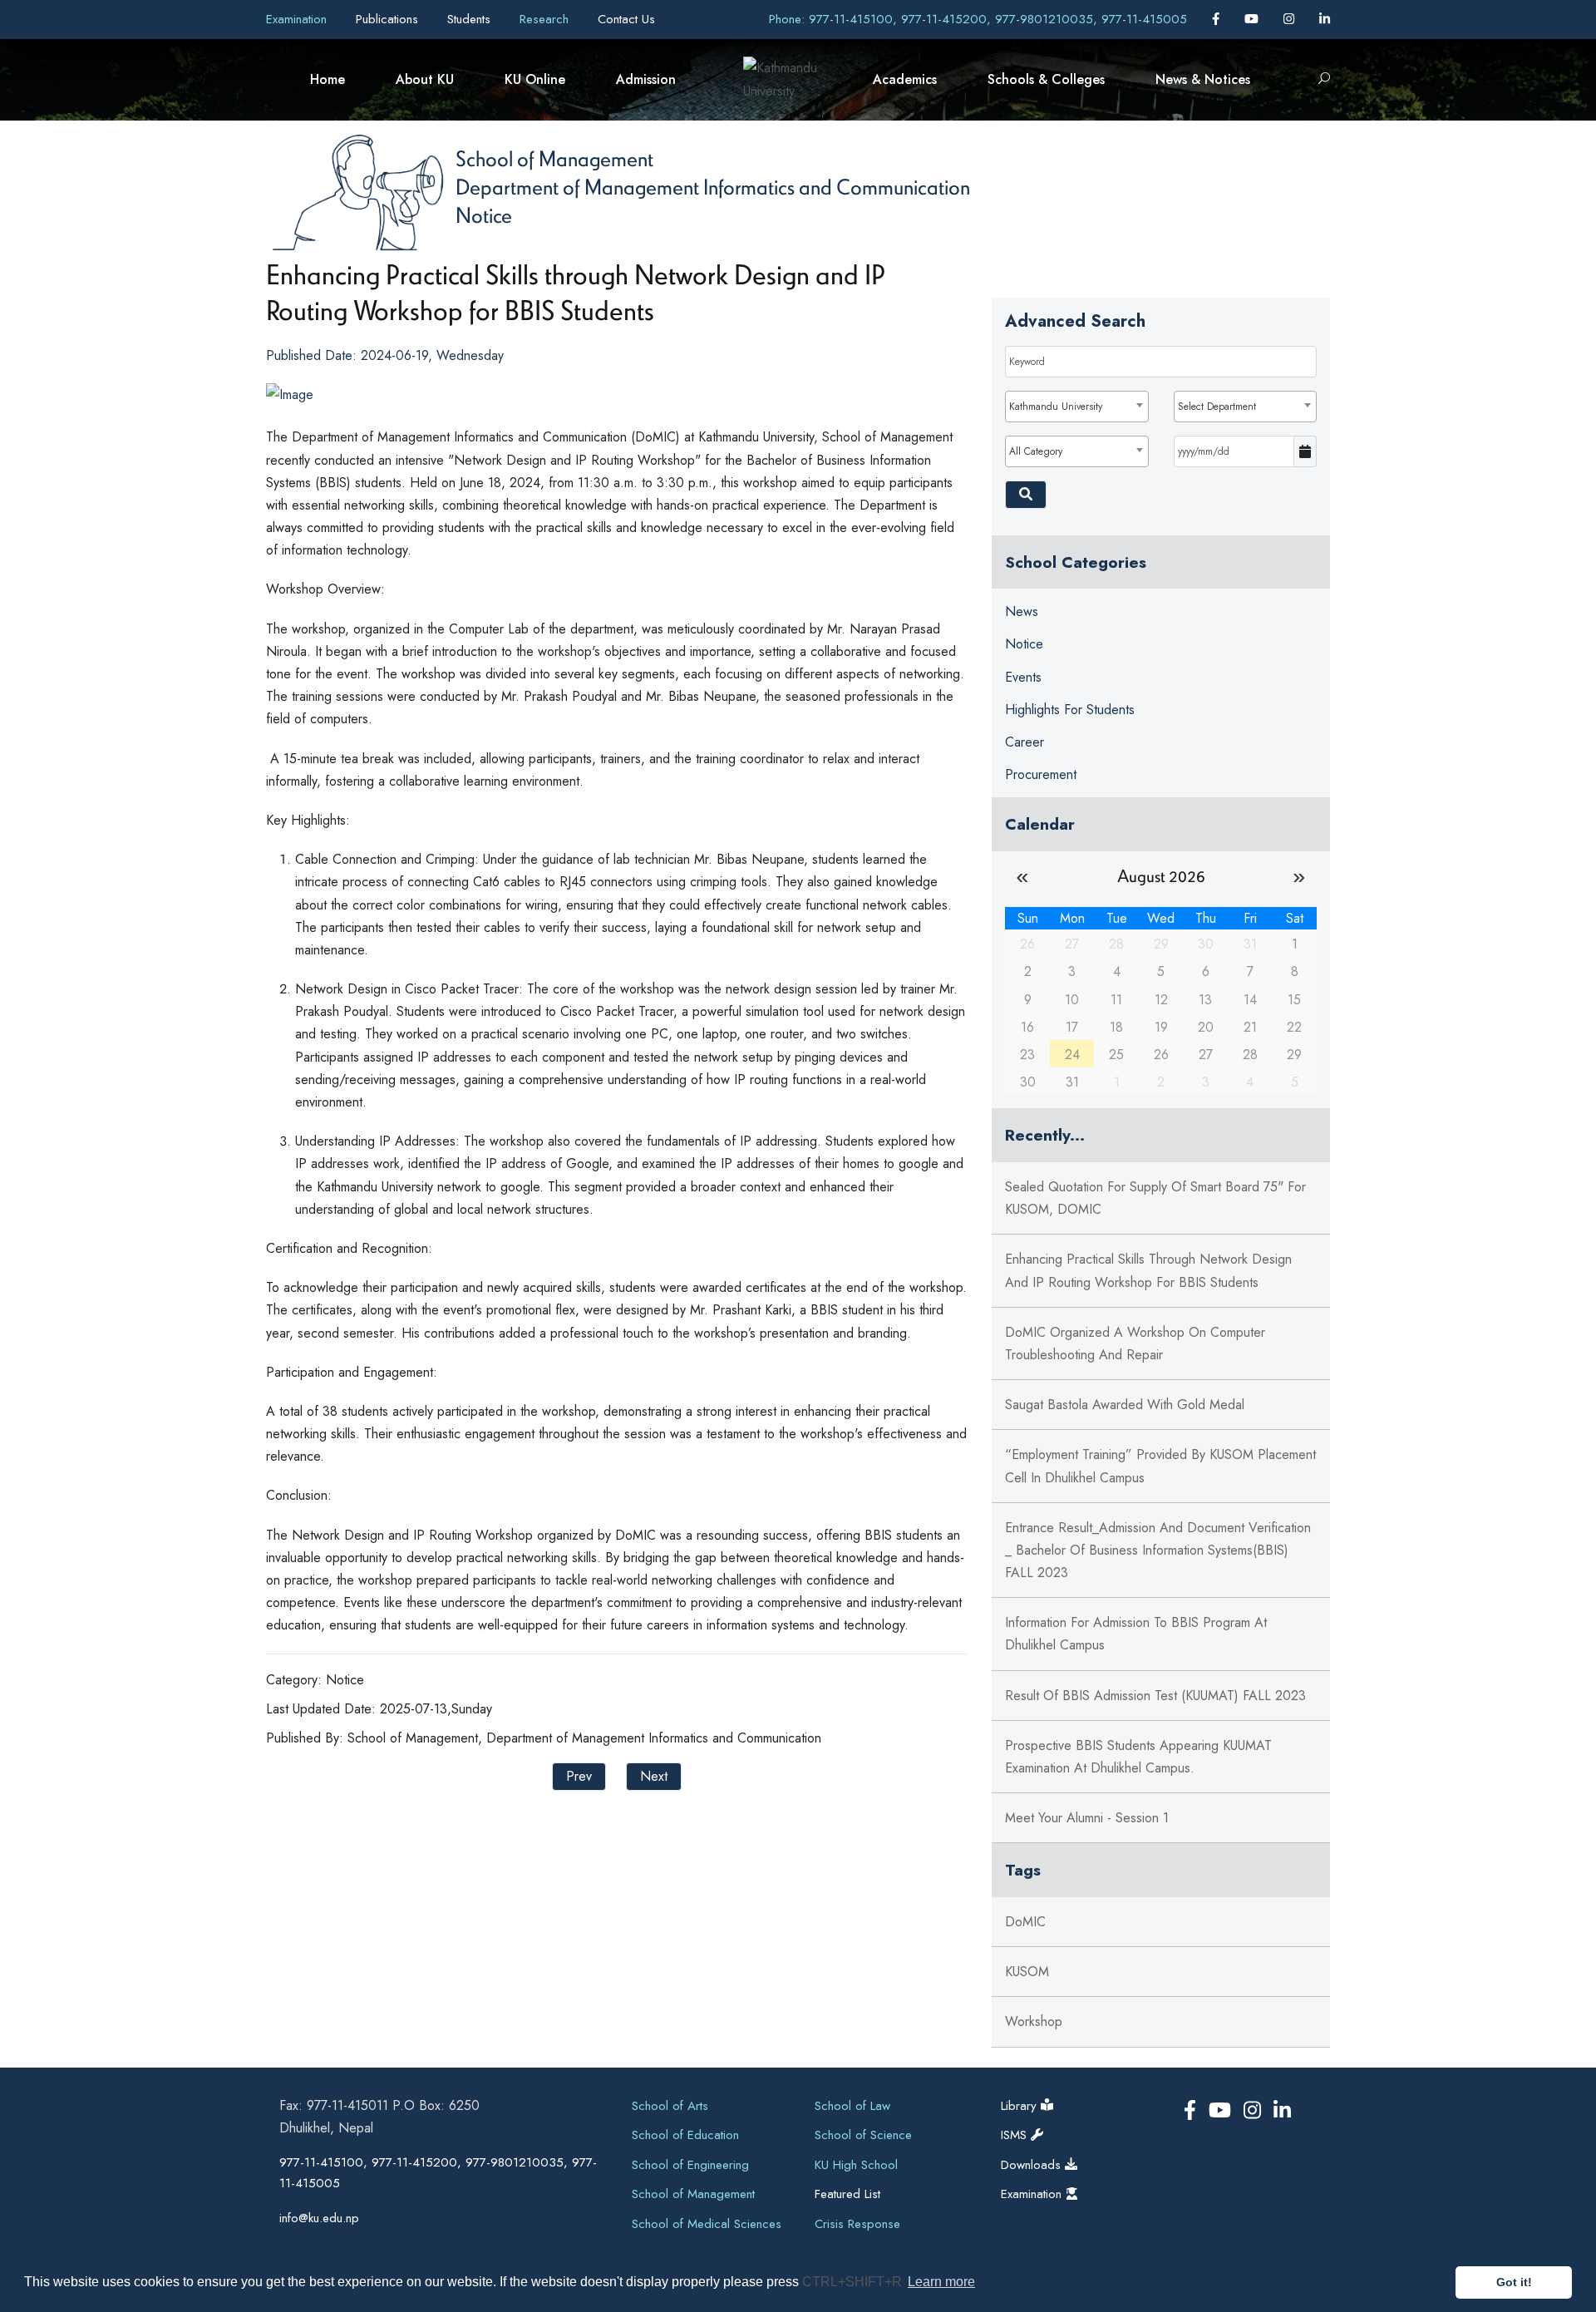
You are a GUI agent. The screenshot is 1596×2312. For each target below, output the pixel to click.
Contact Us (626, 19)
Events (1023, 677)
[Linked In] (1325, 19)
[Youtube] (1254, 19)
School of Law (852, 2106)
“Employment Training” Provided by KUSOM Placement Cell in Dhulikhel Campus (1160, 1466)
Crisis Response (857, 2224)
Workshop (1034, 2021)
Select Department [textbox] (1217, 407)
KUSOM (1027, 1972)
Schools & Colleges (1046, 79)
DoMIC (1025, 1922)
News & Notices (1203, 79)
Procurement (1041, 774)
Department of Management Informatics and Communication (713, 186)
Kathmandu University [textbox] (1056, 407)
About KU (425, 79)
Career (1025, 742)
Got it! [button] (1514, 2282)
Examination (298, 19)
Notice (484, 214)
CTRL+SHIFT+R (854, 2282)
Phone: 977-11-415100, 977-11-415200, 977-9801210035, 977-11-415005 (978, 19)
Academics (905, 79)
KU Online (535, 79)
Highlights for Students (1070, 710)
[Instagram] (1291, 19)
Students (471, 19)
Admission (646, 79)
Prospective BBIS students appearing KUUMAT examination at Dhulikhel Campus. (1138, 1757)
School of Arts (670, 2106)
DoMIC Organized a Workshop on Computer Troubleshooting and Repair (1135, 1343)
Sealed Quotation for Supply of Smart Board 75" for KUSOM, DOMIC (1155, 1198)
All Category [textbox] (1036, 451)
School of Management (554, 158)
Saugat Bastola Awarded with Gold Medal (1125, 1405)
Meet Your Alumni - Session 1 (1087, 1818)
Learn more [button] (941, 2282)
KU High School (856, 2165)
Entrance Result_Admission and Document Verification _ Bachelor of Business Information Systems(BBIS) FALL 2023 (1158, 1550)
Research (546, 19)
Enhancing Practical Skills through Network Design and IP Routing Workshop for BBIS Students (1148, 1270)
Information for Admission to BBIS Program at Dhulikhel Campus (1136, 1634)
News (1022, 611)
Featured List (847, 2194)
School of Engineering (690, 2165)
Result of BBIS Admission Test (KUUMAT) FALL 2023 (1155, 1696)
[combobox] (1076, 407)
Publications (389, 19)
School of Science (863, 2135)
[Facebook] (1218, 19)
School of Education (685, 2135)
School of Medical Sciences (707, 2224)
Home (328, 79)
